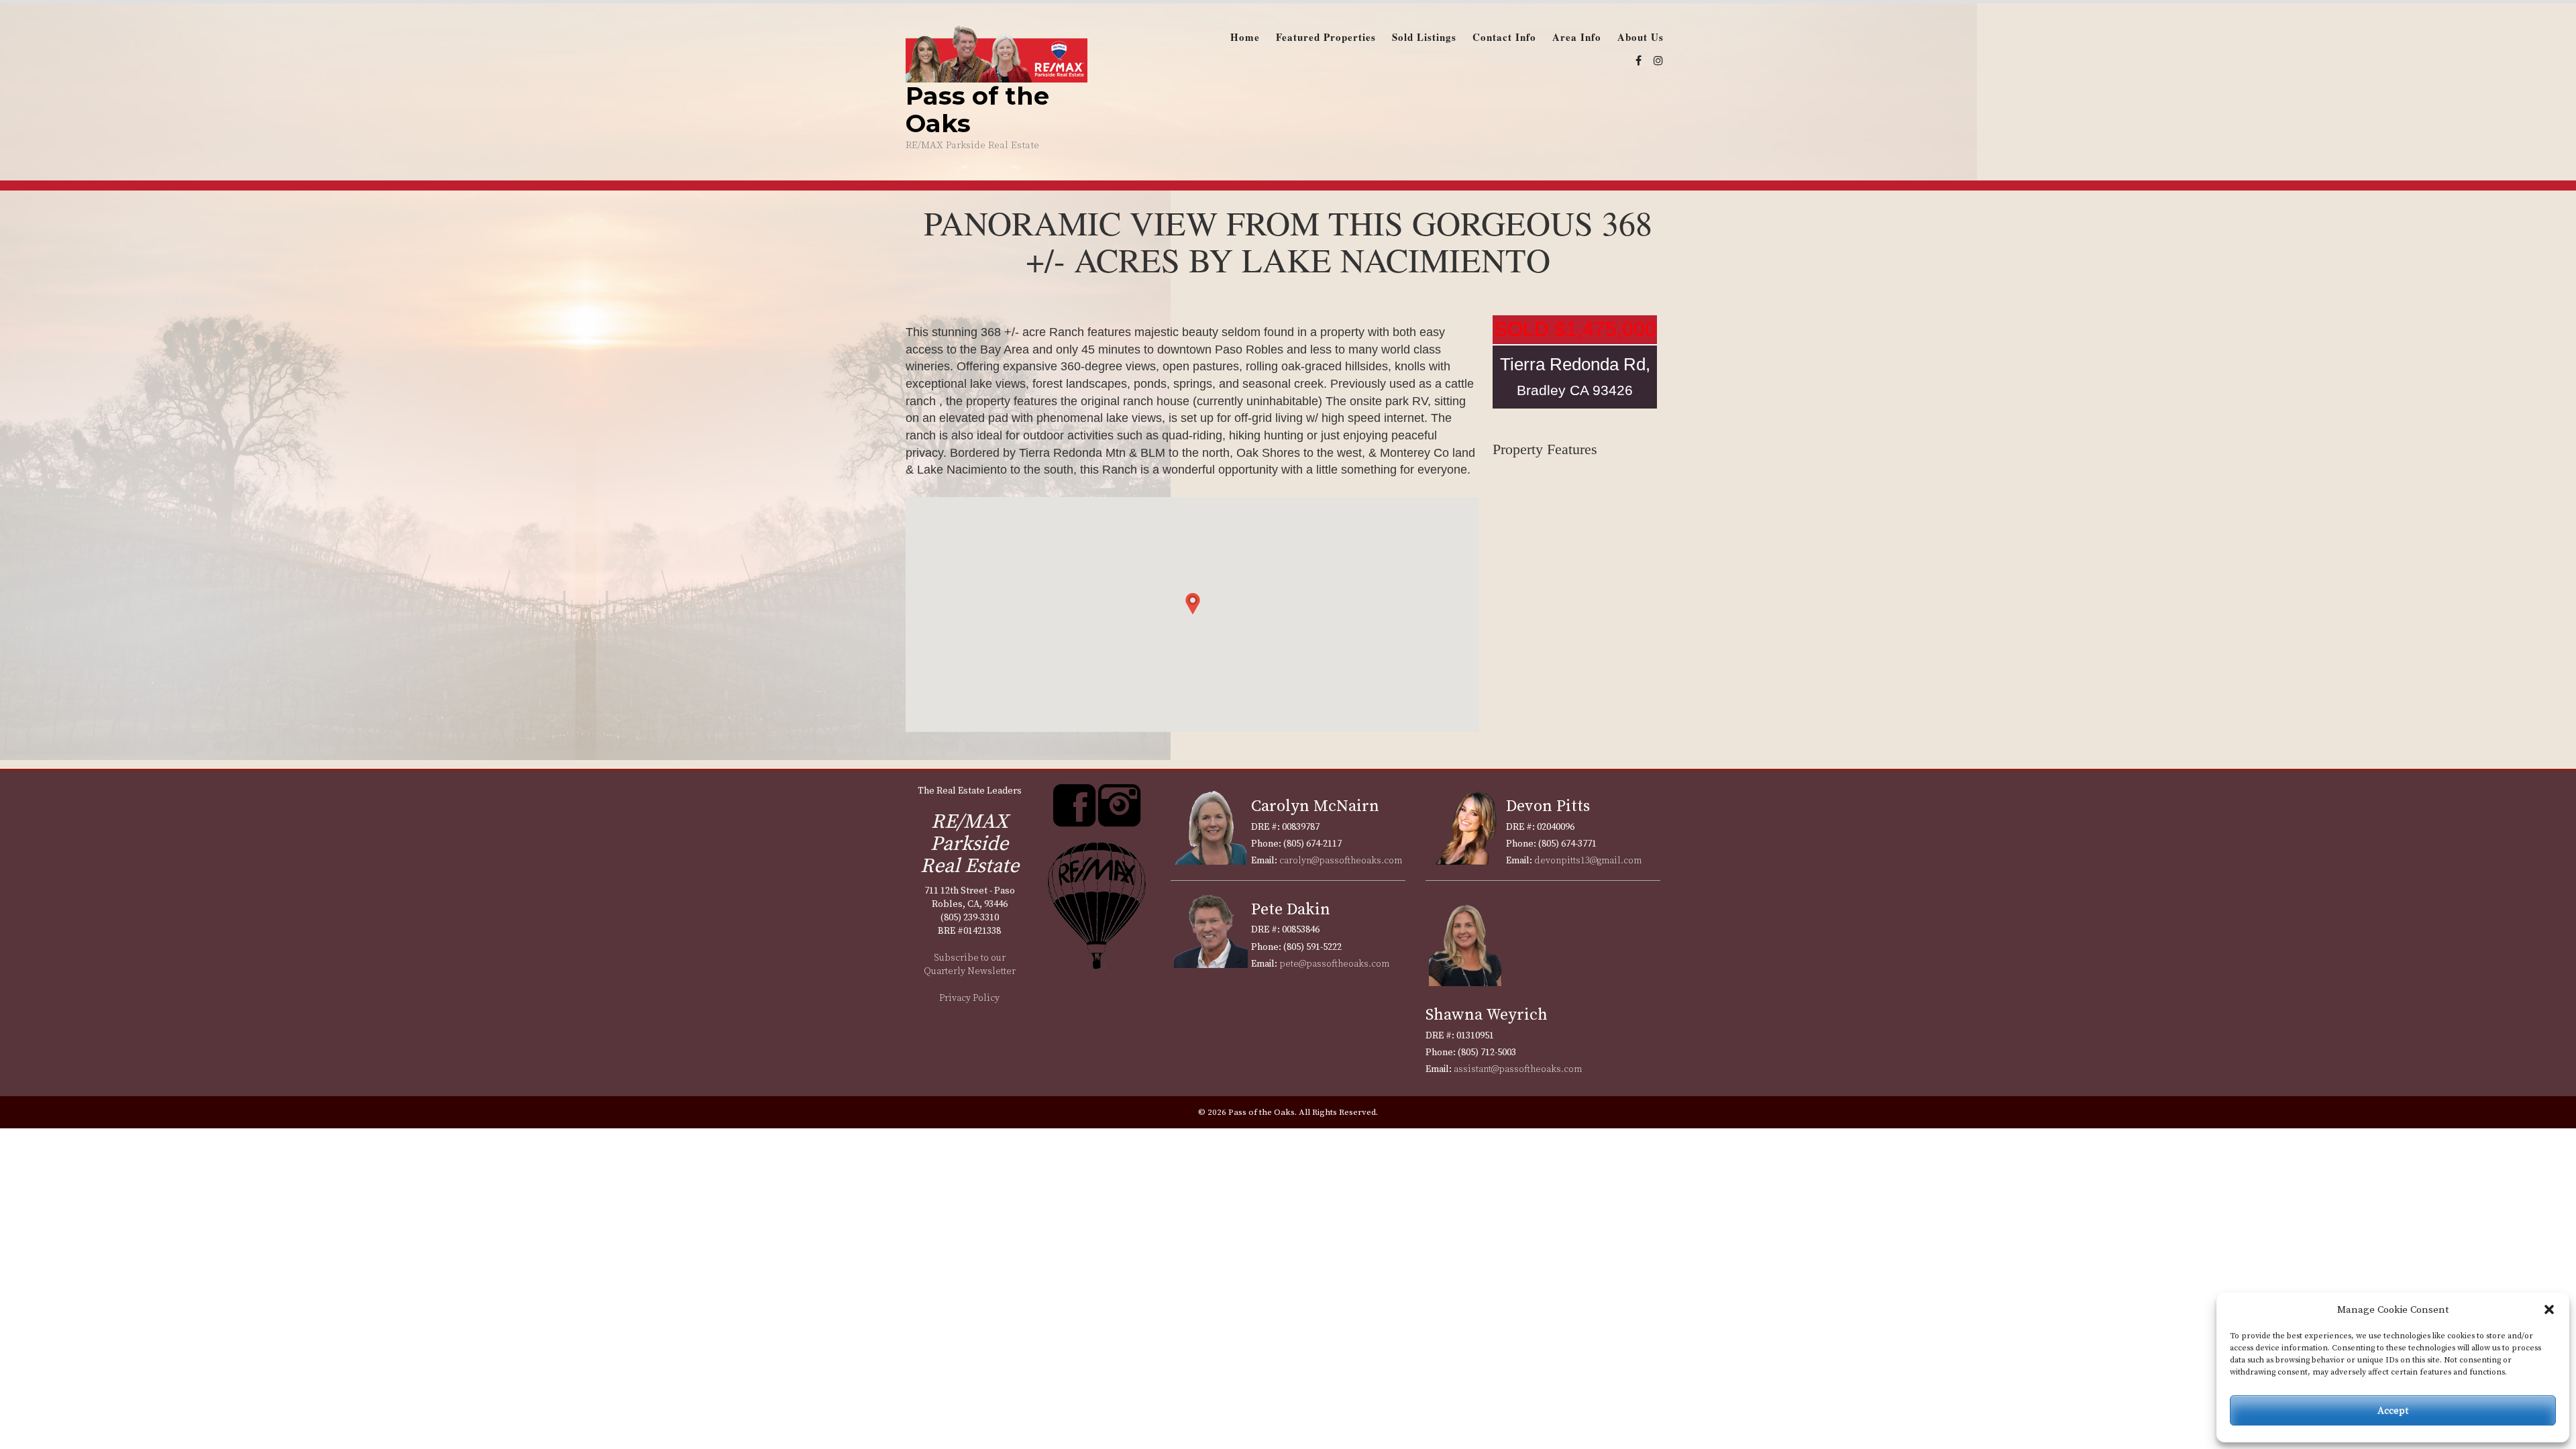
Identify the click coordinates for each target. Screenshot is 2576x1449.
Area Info (1577, 37)
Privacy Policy (969, 998)
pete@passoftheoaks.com (1334, 964)
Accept (2393, 1410)
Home (1245, 37)
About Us (1641, 37)
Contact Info (1504, 37)
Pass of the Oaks (977, 109)
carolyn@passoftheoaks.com (1341, 861)
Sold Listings (1424, 37)
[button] (2549, 1309)
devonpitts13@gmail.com (1588, 861)
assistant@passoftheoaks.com (1518, 1069)
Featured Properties (1326, 37)
